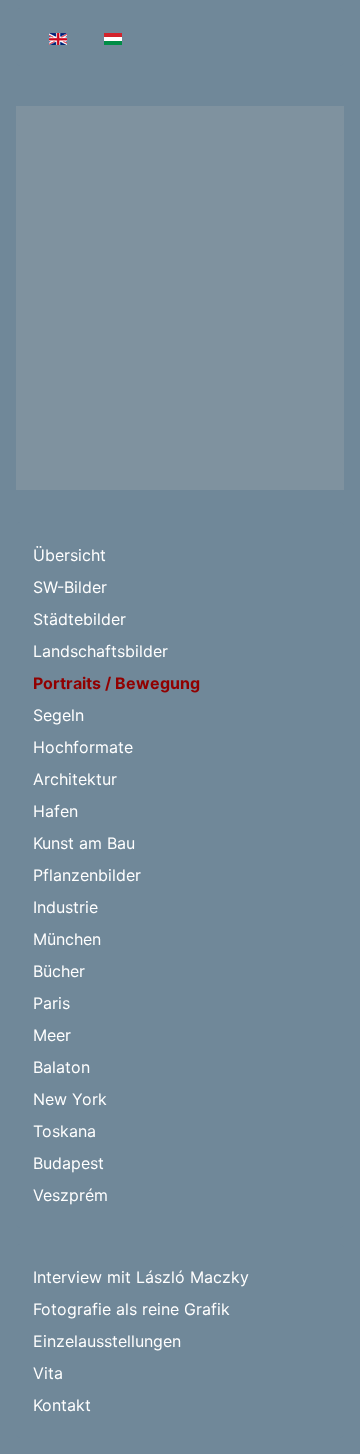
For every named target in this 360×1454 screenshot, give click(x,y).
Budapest (68, 1163)
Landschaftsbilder (100, 651)
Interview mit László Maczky (141, 1277)
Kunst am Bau (84, 843)
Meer (52, 1035)
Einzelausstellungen (107, 1341)
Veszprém (70, 1195)
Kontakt (62, 1405)
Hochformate (83, 747)
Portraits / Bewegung (116, 683)
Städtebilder (79, 619)
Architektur (75, 779)
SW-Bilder (70, 587)
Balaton (61, 1067)
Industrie (65, 907)
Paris (51, 1003)
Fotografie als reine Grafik (131, 1309)
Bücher (59, 971)
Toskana (64, 1131)
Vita (48, 1373)
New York (70, 1099)
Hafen (55, 811)
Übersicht (69, 555)
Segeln (58, 715)
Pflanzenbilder (87, 875)
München (67, 939)
